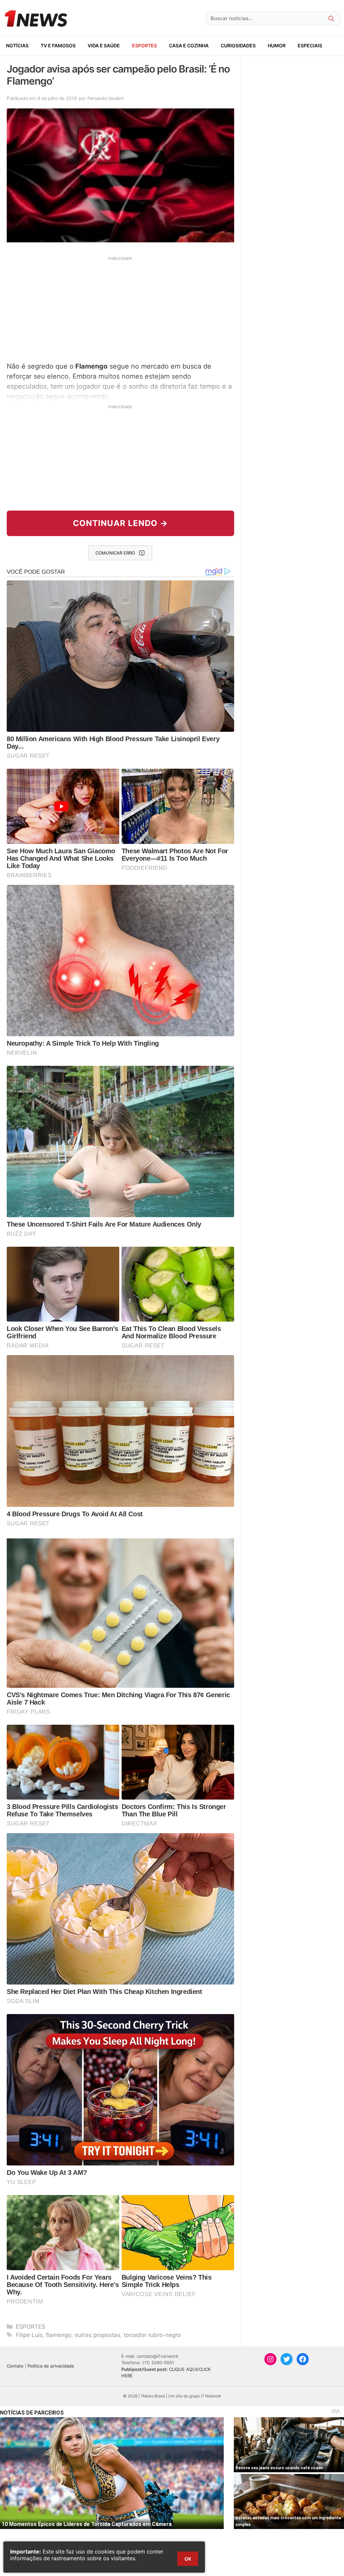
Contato (15, 2366)
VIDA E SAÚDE (104, 45)
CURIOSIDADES (238, 45)
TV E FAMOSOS (58, 45)
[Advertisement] (120, 308)
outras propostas (97, 2335)
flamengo (59, 2335)
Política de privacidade (51, 2366)
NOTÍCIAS (17, 45)
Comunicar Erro (115, 553)
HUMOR (277, 45)
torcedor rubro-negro (152, 2335)
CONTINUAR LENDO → (120, 523)
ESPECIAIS (310, 45)
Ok (188, 2559)
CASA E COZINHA (189, 45)
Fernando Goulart (105, 98)
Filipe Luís (29, 2335)
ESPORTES (144, 45)
